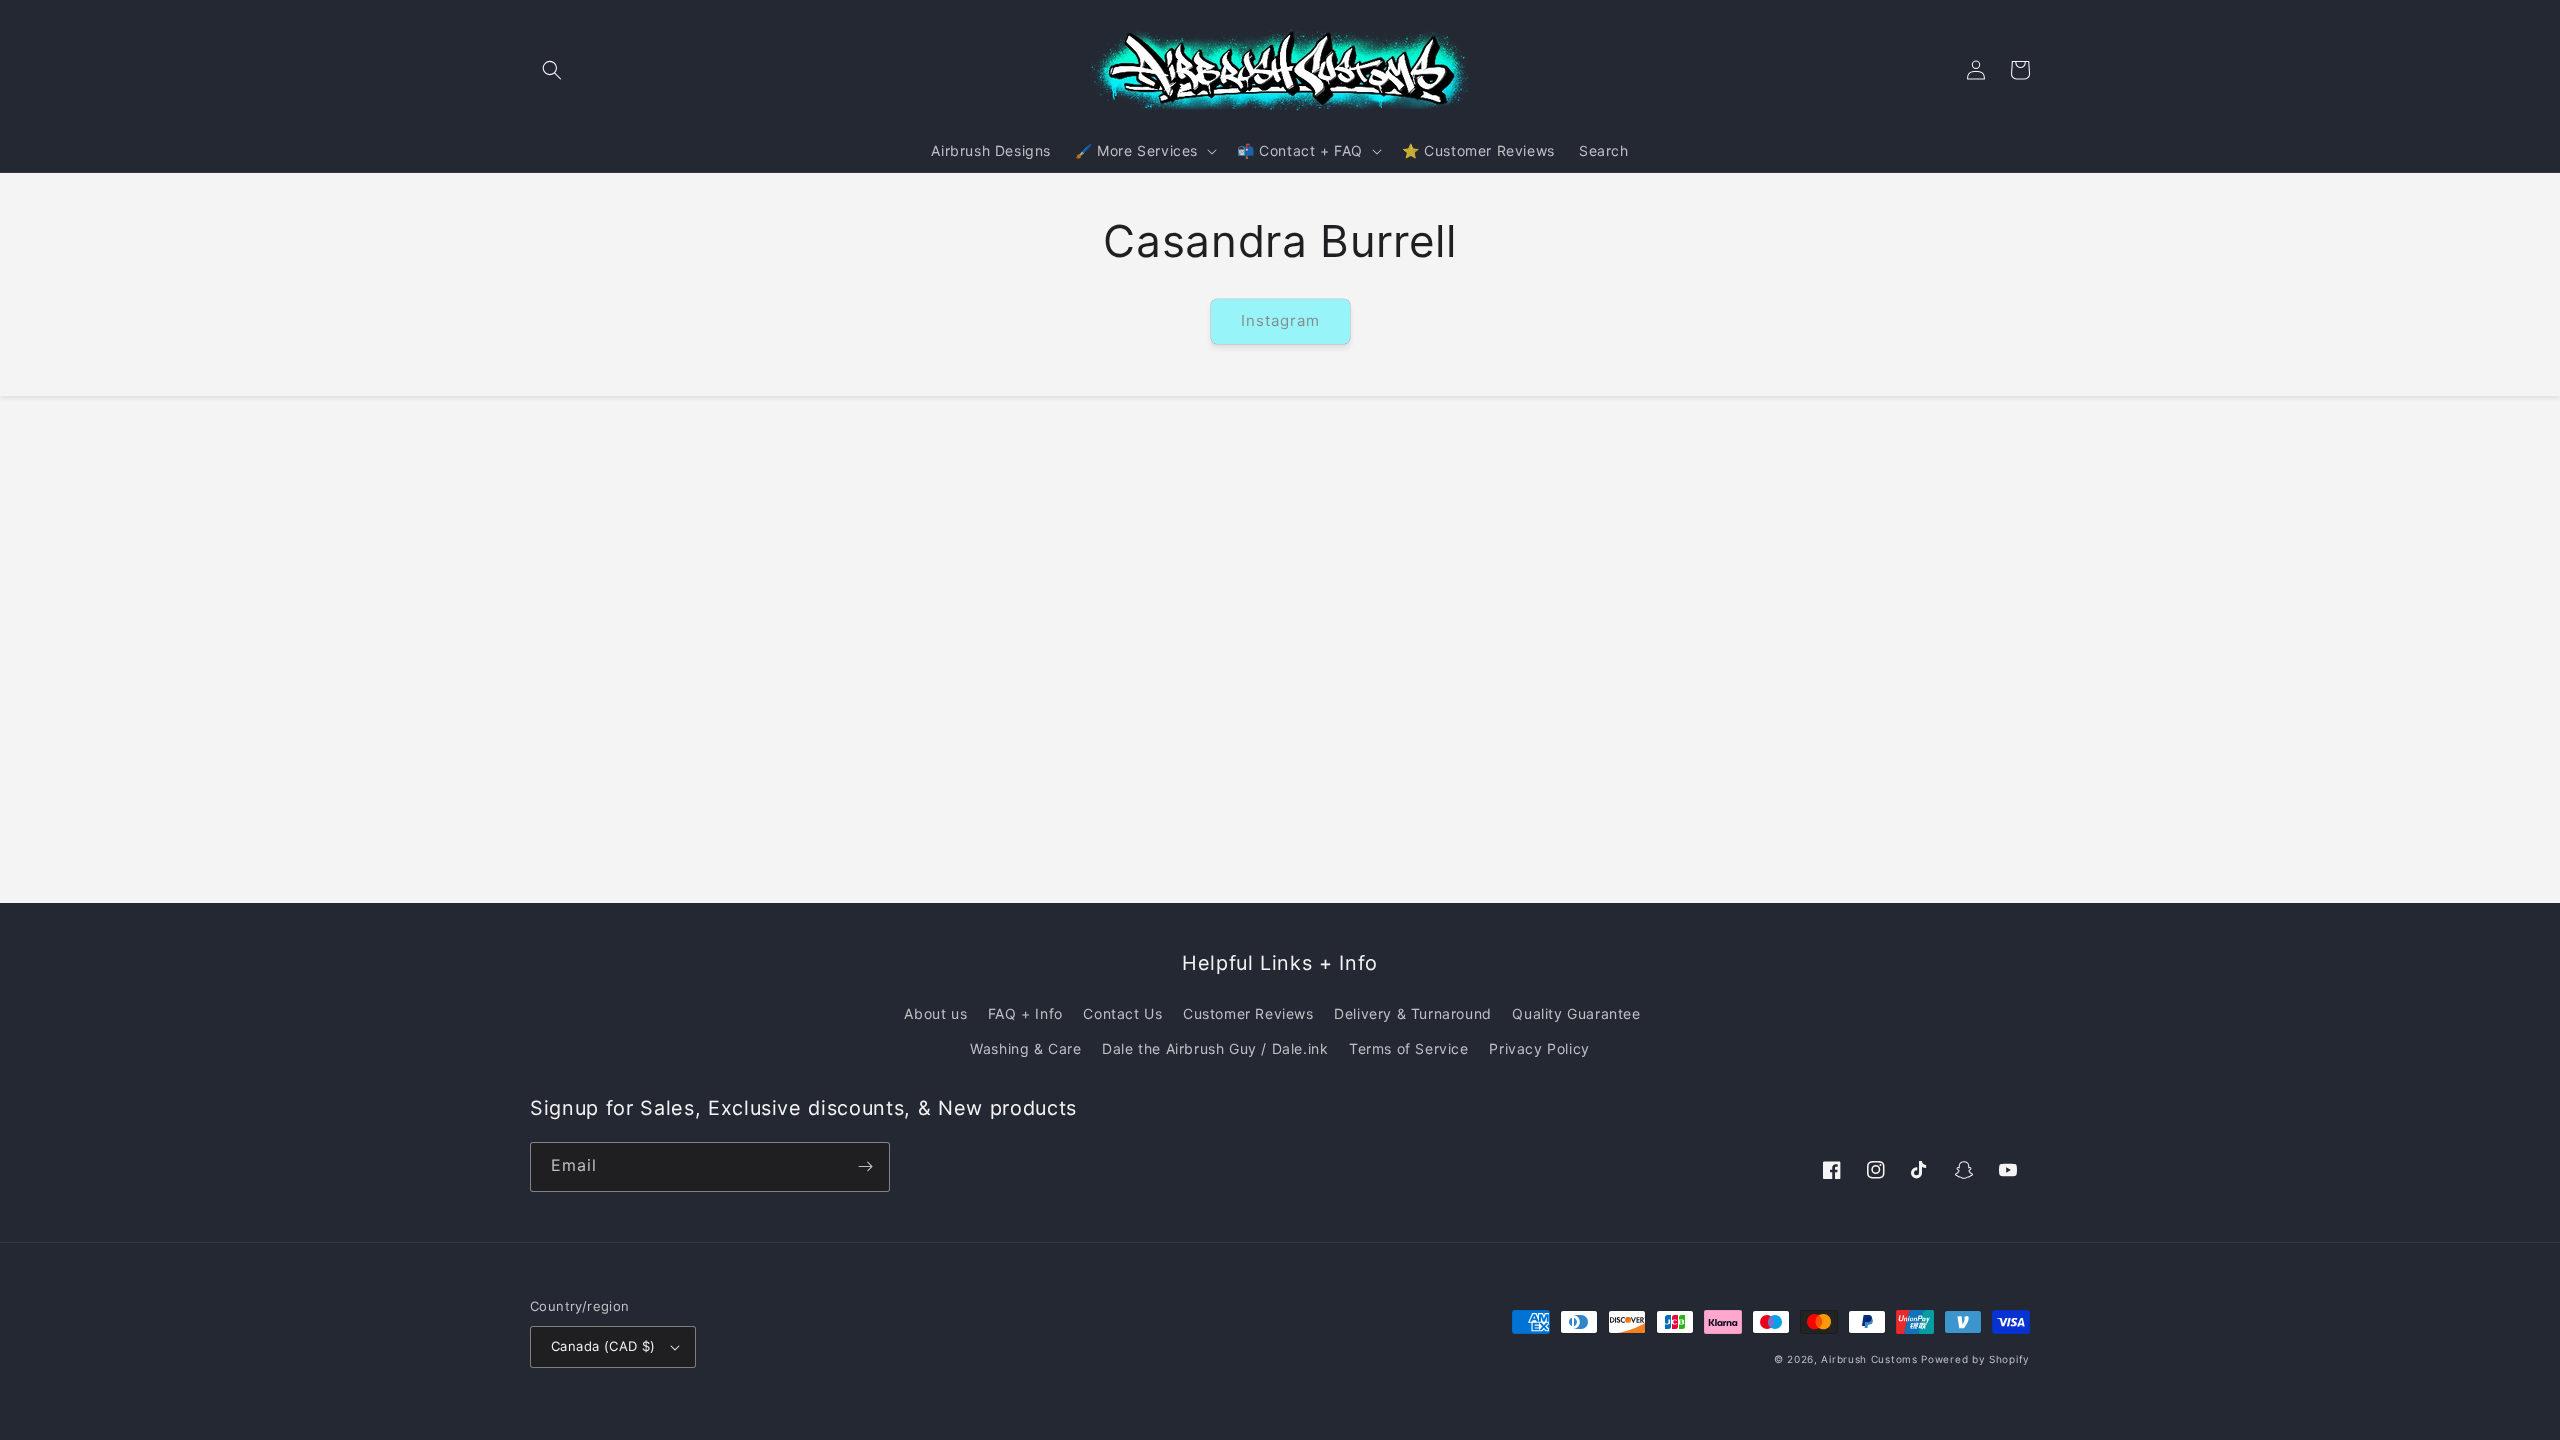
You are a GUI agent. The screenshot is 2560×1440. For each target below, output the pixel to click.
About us (935, 1013)
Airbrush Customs (1869, 1359)
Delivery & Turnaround (1413, 1013)
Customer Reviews (1248, 1013)
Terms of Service (1409, 1048)
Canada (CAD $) (603, 1346)
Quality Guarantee (1576, 1013)
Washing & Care (1025, 1048)
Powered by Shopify (1975, 1359)
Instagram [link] (1280, 320)
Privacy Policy (1539, 1048)
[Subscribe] (865, 1167)
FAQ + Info (1025, 1013)
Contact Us (1122, 1013)
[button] (552, 70)
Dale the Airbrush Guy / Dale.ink (1215, 1048)
